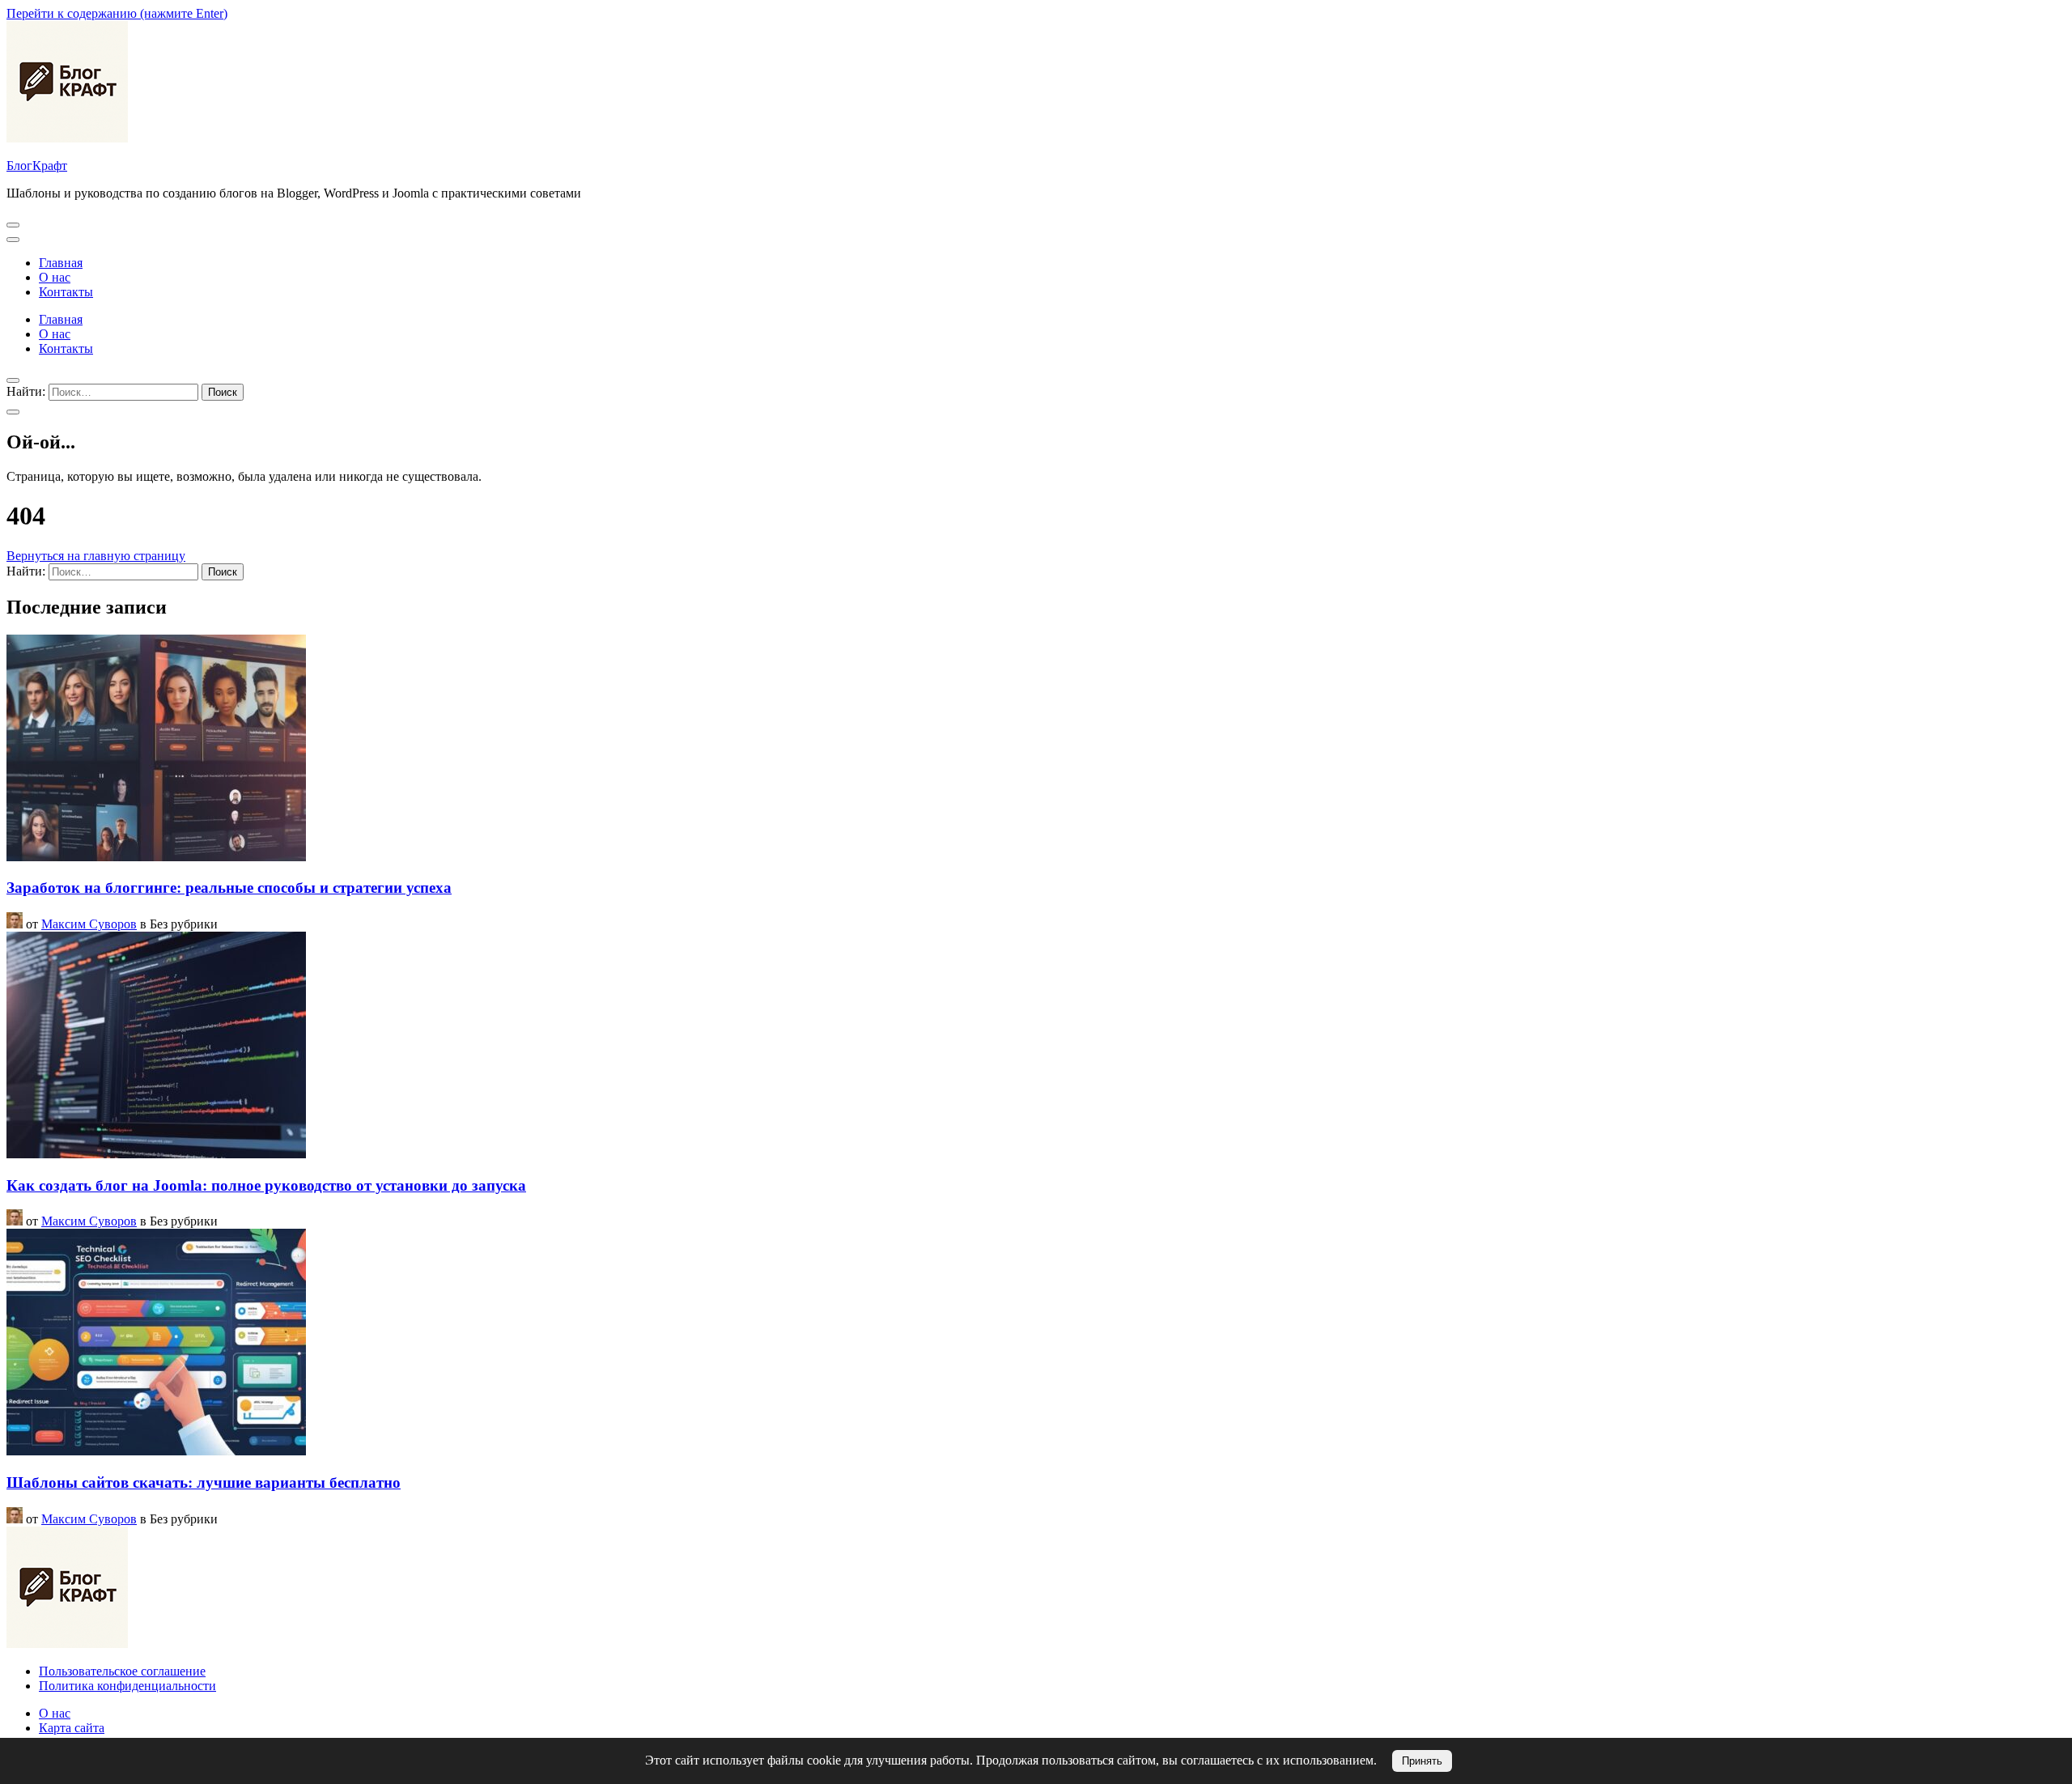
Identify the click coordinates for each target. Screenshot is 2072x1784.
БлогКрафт (37, 166)
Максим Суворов (89, 924)
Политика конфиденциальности (127, 1686)
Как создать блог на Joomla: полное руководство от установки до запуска (266, 1185)
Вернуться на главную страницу (96, 556)
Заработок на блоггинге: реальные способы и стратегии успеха (229, 888)
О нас (55, 277)
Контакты (66, 292)
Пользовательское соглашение (122, 1671)
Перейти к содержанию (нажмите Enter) (117, 13)
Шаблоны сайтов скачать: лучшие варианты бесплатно (204, 1482)
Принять (1422, 1761)
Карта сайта (72, 1728)
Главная (61, 263)
